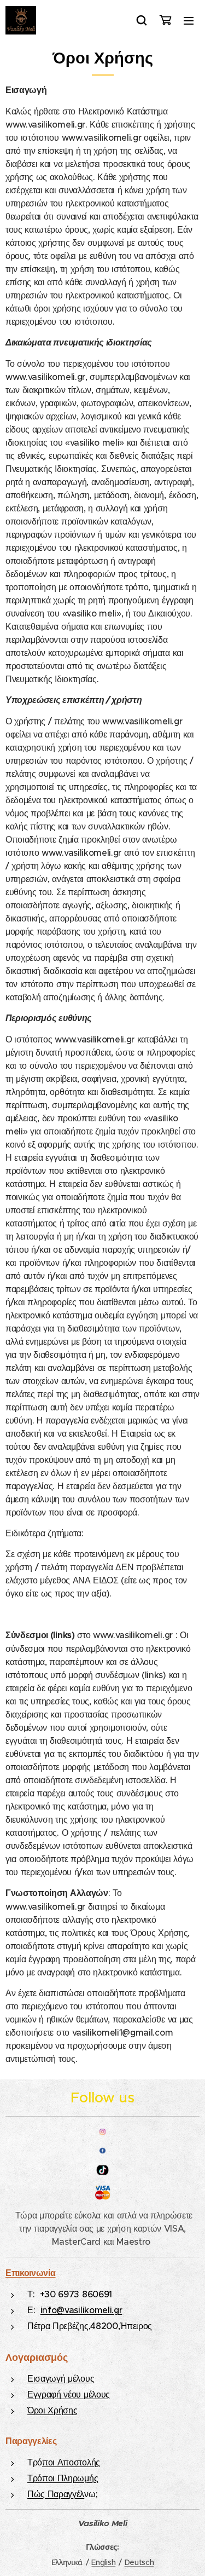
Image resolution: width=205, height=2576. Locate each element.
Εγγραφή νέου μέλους (69, 2394)
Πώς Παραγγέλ (56, 2494)
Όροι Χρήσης (52, 2410)
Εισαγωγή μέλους (61, 2378)
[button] (142, 20)
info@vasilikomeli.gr (81, 2310)
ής (96, 2462)
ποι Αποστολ (66, 2462)
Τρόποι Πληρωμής (63, 2478)
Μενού (189, 20)
